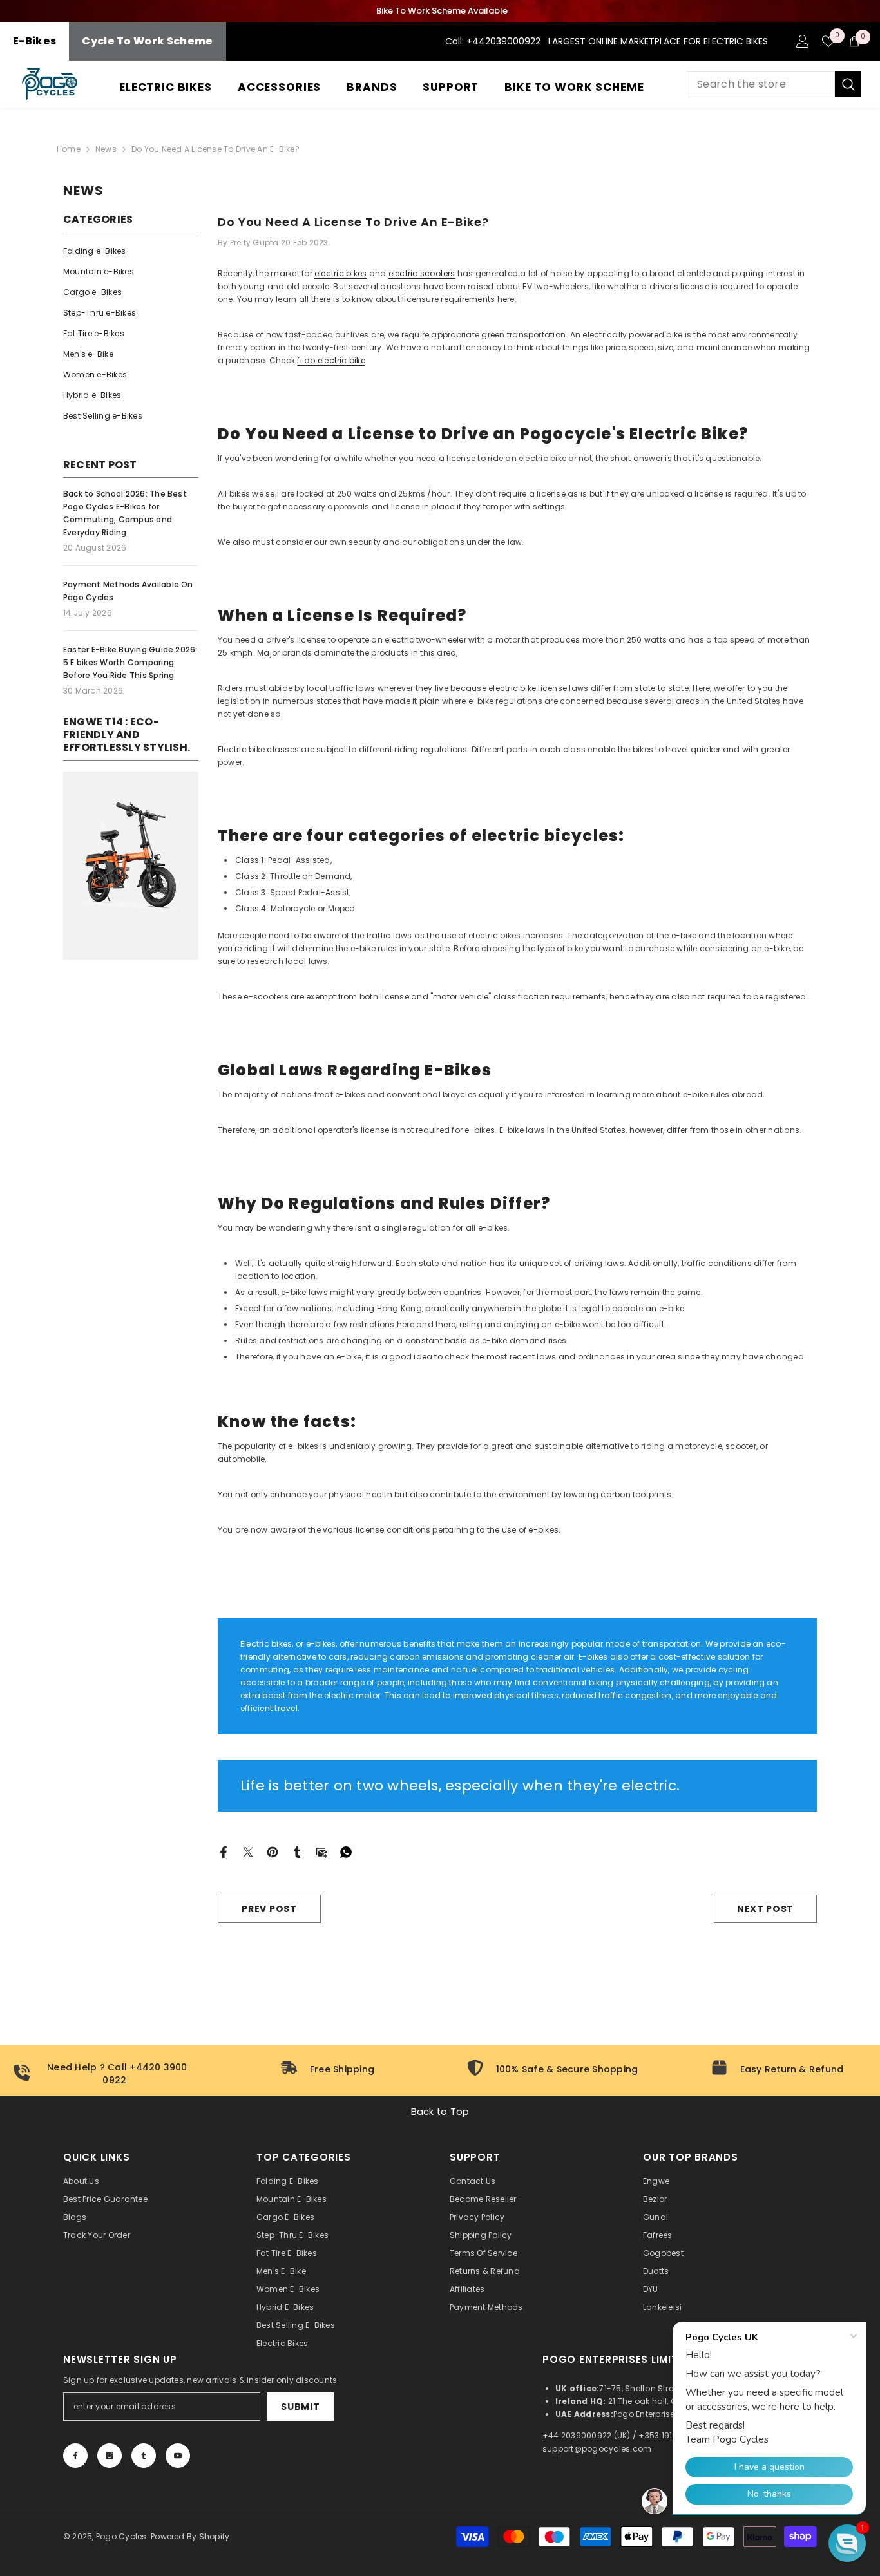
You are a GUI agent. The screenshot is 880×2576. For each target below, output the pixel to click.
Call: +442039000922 (493, 41)
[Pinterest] (273, 1851)
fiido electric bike (331, 360)
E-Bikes (34, 41)
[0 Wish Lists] (828, 41)
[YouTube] (178, 2456)
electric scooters (422, 273)
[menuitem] (131, 251)
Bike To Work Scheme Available (442, 11)
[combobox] (761, 84)
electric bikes (340, 273)
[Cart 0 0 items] (854, 41)
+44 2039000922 (577, 2435)
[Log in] (803, 41)
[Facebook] (224, 1851)
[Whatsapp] (346, 1851)
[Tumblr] (297, 1851)
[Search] (774, 84)
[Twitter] (248, 1851)
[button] (847, 2543)
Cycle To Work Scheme (147, 41)
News (106, 149)
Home (69, 149)
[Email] (321, 1851)
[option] (440, 11)
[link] (131, 866)
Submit (300, 2407)
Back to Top (440, 2112)
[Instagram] (110, 2456)
